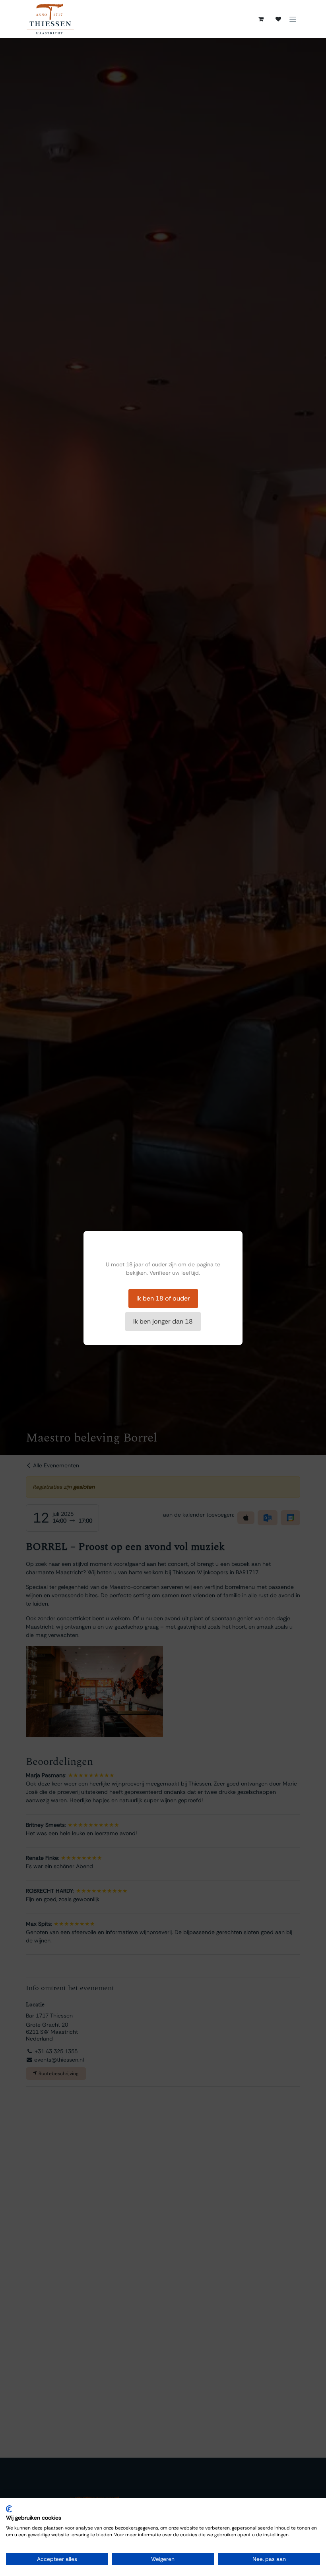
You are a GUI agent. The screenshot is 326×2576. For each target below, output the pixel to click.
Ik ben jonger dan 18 (163, 1321)
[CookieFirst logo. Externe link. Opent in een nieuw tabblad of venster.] (9, 2509)
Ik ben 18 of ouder (163, 1298)
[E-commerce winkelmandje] (261, 19)
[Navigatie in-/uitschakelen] (293, 19)
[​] (278, 19)
